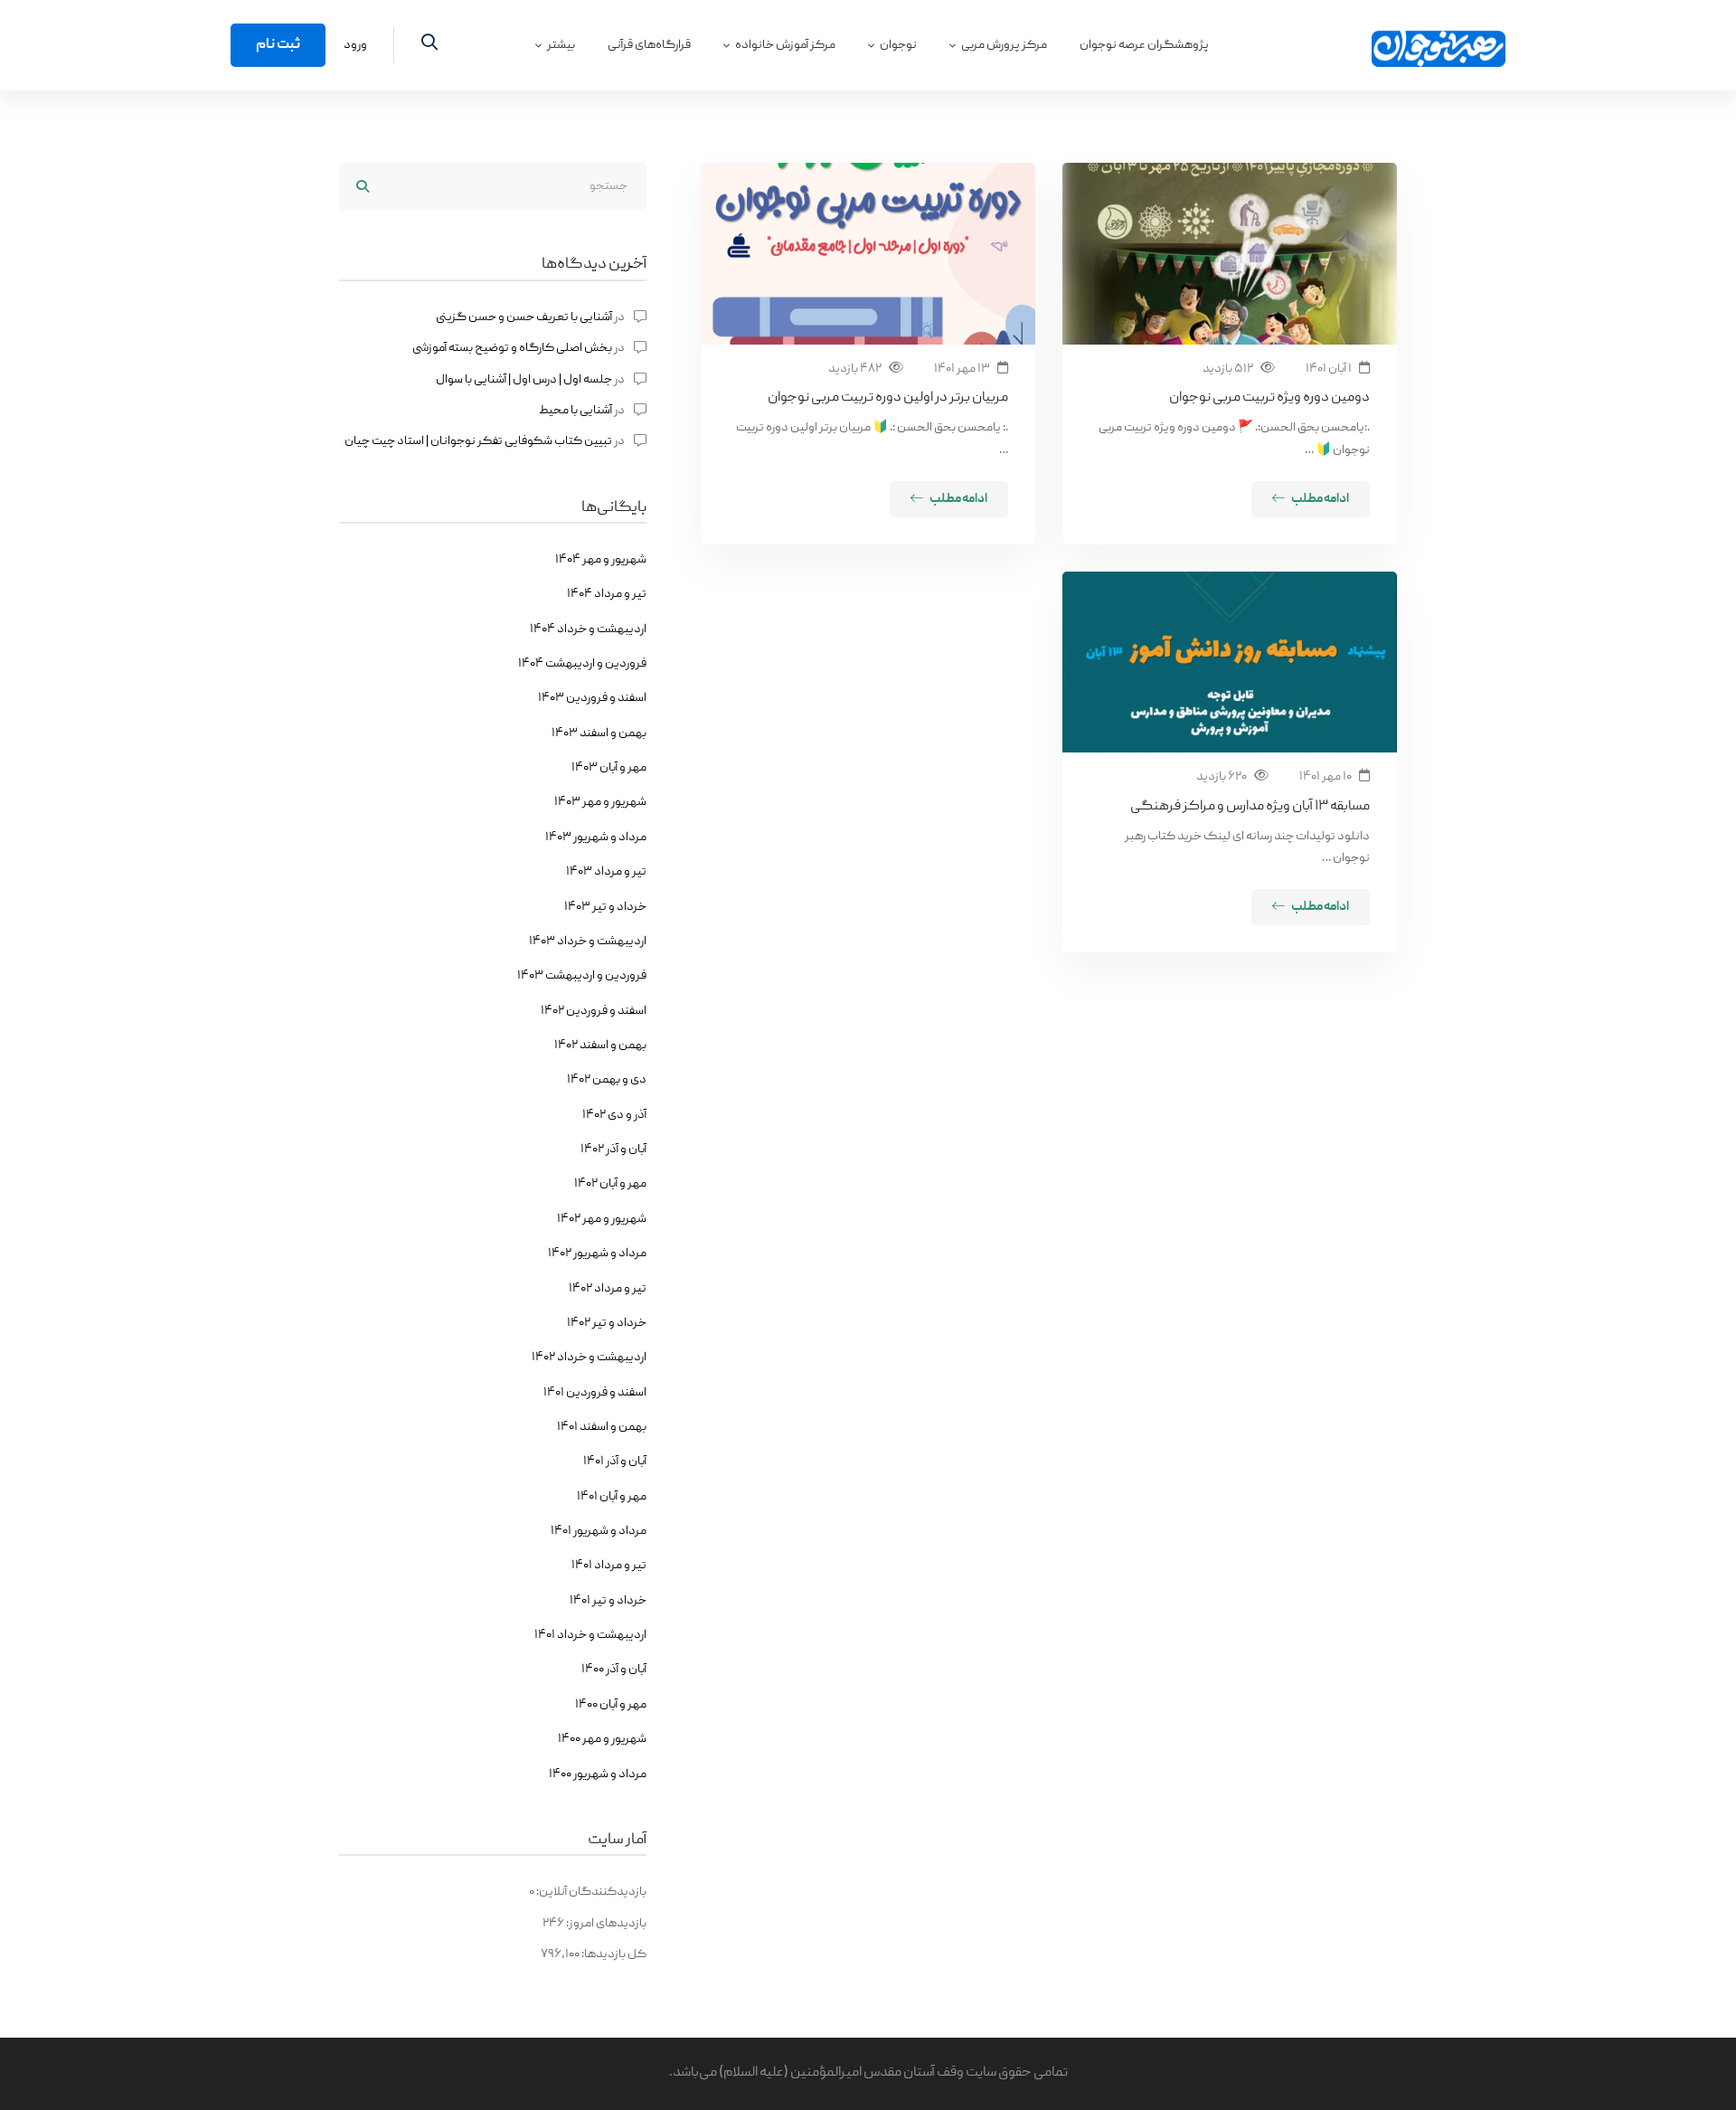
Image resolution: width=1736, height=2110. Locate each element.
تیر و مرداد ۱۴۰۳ (606, 872)
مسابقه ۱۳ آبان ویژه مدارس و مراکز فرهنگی (1250, 807)
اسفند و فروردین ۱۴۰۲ (594, 1011)
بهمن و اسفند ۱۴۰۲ (600, 1046)
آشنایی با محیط (576, 411)
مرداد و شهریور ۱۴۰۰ (598, 1774)
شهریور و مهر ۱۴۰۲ (602, 1219)
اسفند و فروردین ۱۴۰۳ (592, 698)
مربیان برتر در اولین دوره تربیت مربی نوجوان (888, 398)
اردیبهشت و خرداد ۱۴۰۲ (589, 1358)
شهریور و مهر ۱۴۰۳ (600, 802)
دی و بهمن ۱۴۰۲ (607, 1080)
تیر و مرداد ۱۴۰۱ (609, 1566)
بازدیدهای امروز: (605, 1924)
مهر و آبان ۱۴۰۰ (611, 1705)
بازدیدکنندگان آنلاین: (590, 1892)
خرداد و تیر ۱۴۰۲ (607, 1323)
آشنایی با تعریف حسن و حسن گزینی (524, 317)
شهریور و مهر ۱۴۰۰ (602, 1739)
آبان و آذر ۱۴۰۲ (613, 1150)
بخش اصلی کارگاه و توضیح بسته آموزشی (512, 348)
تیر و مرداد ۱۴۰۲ (608, 1289)
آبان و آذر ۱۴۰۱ (615, 1462)
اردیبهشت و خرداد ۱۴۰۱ (590, 1635)
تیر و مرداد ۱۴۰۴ (607, 594)
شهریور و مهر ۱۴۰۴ (601, 560)
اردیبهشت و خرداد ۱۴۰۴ (588, 629)
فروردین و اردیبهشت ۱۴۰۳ (582, 976)
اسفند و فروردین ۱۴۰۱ (595, 1393)
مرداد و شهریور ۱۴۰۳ (596, 837)
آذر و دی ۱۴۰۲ (614, 1115)
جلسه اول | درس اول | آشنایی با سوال (524, 380)
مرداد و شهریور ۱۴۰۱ (599, 1531)
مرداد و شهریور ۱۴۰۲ (597, 1254)
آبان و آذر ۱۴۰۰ (614, 1670)
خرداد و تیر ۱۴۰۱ (608, 1601)
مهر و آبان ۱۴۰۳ (609, 768)
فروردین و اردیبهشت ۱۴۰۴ (582, 664)
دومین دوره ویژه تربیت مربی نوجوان (1269, 398)
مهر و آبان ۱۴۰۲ (610, 1184)
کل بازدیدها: (613, 1954)
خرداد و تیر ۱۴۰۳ (605, 907)
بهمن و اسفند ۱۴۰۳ (599, 733)
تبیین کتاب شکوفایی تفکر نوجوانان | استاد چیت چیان (478, 441)
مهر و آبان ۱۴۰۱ (612, 1497)
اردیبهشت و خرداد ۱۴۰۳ (588, 941)
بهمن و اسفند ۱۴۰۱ (602, 1427)
